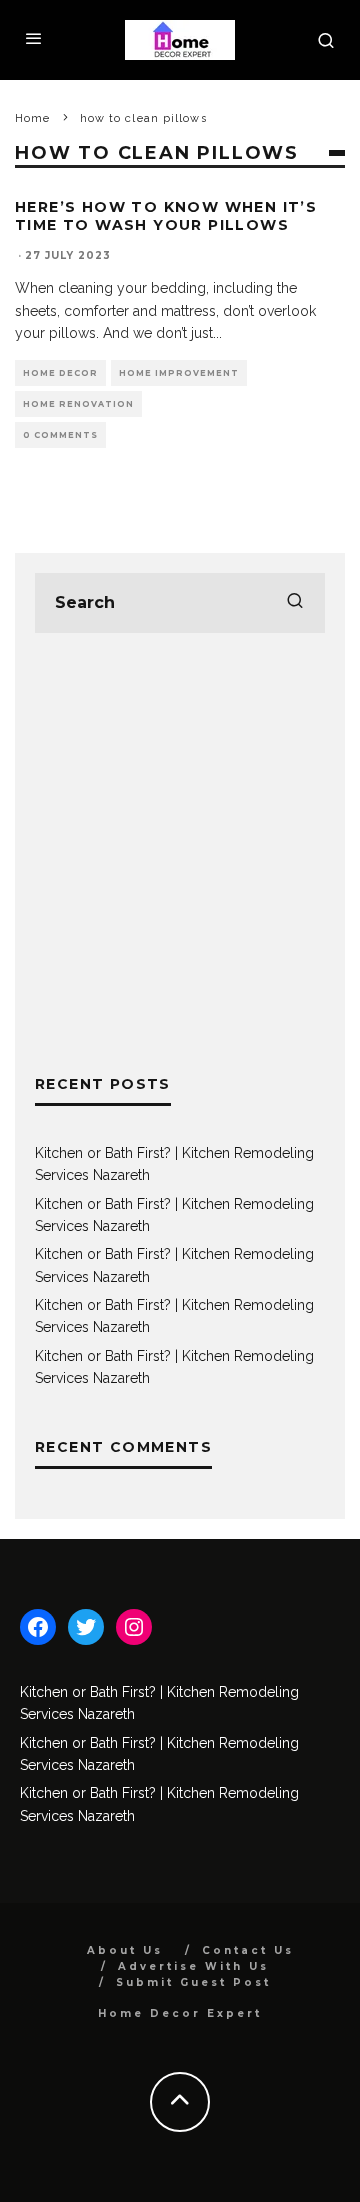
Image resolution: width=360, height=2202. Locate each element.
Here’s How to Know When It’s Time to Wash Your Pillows (166, 216)
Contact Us (248, 1950)
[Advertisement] (180, 853)
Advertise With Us (193, 1966)
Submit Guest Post (193, 1982)
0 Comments (60, 435)
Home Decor (60, 373)
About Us (125, 1950)
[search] (295, 603)
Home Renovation (78, 404)
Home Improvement (179, 373)
